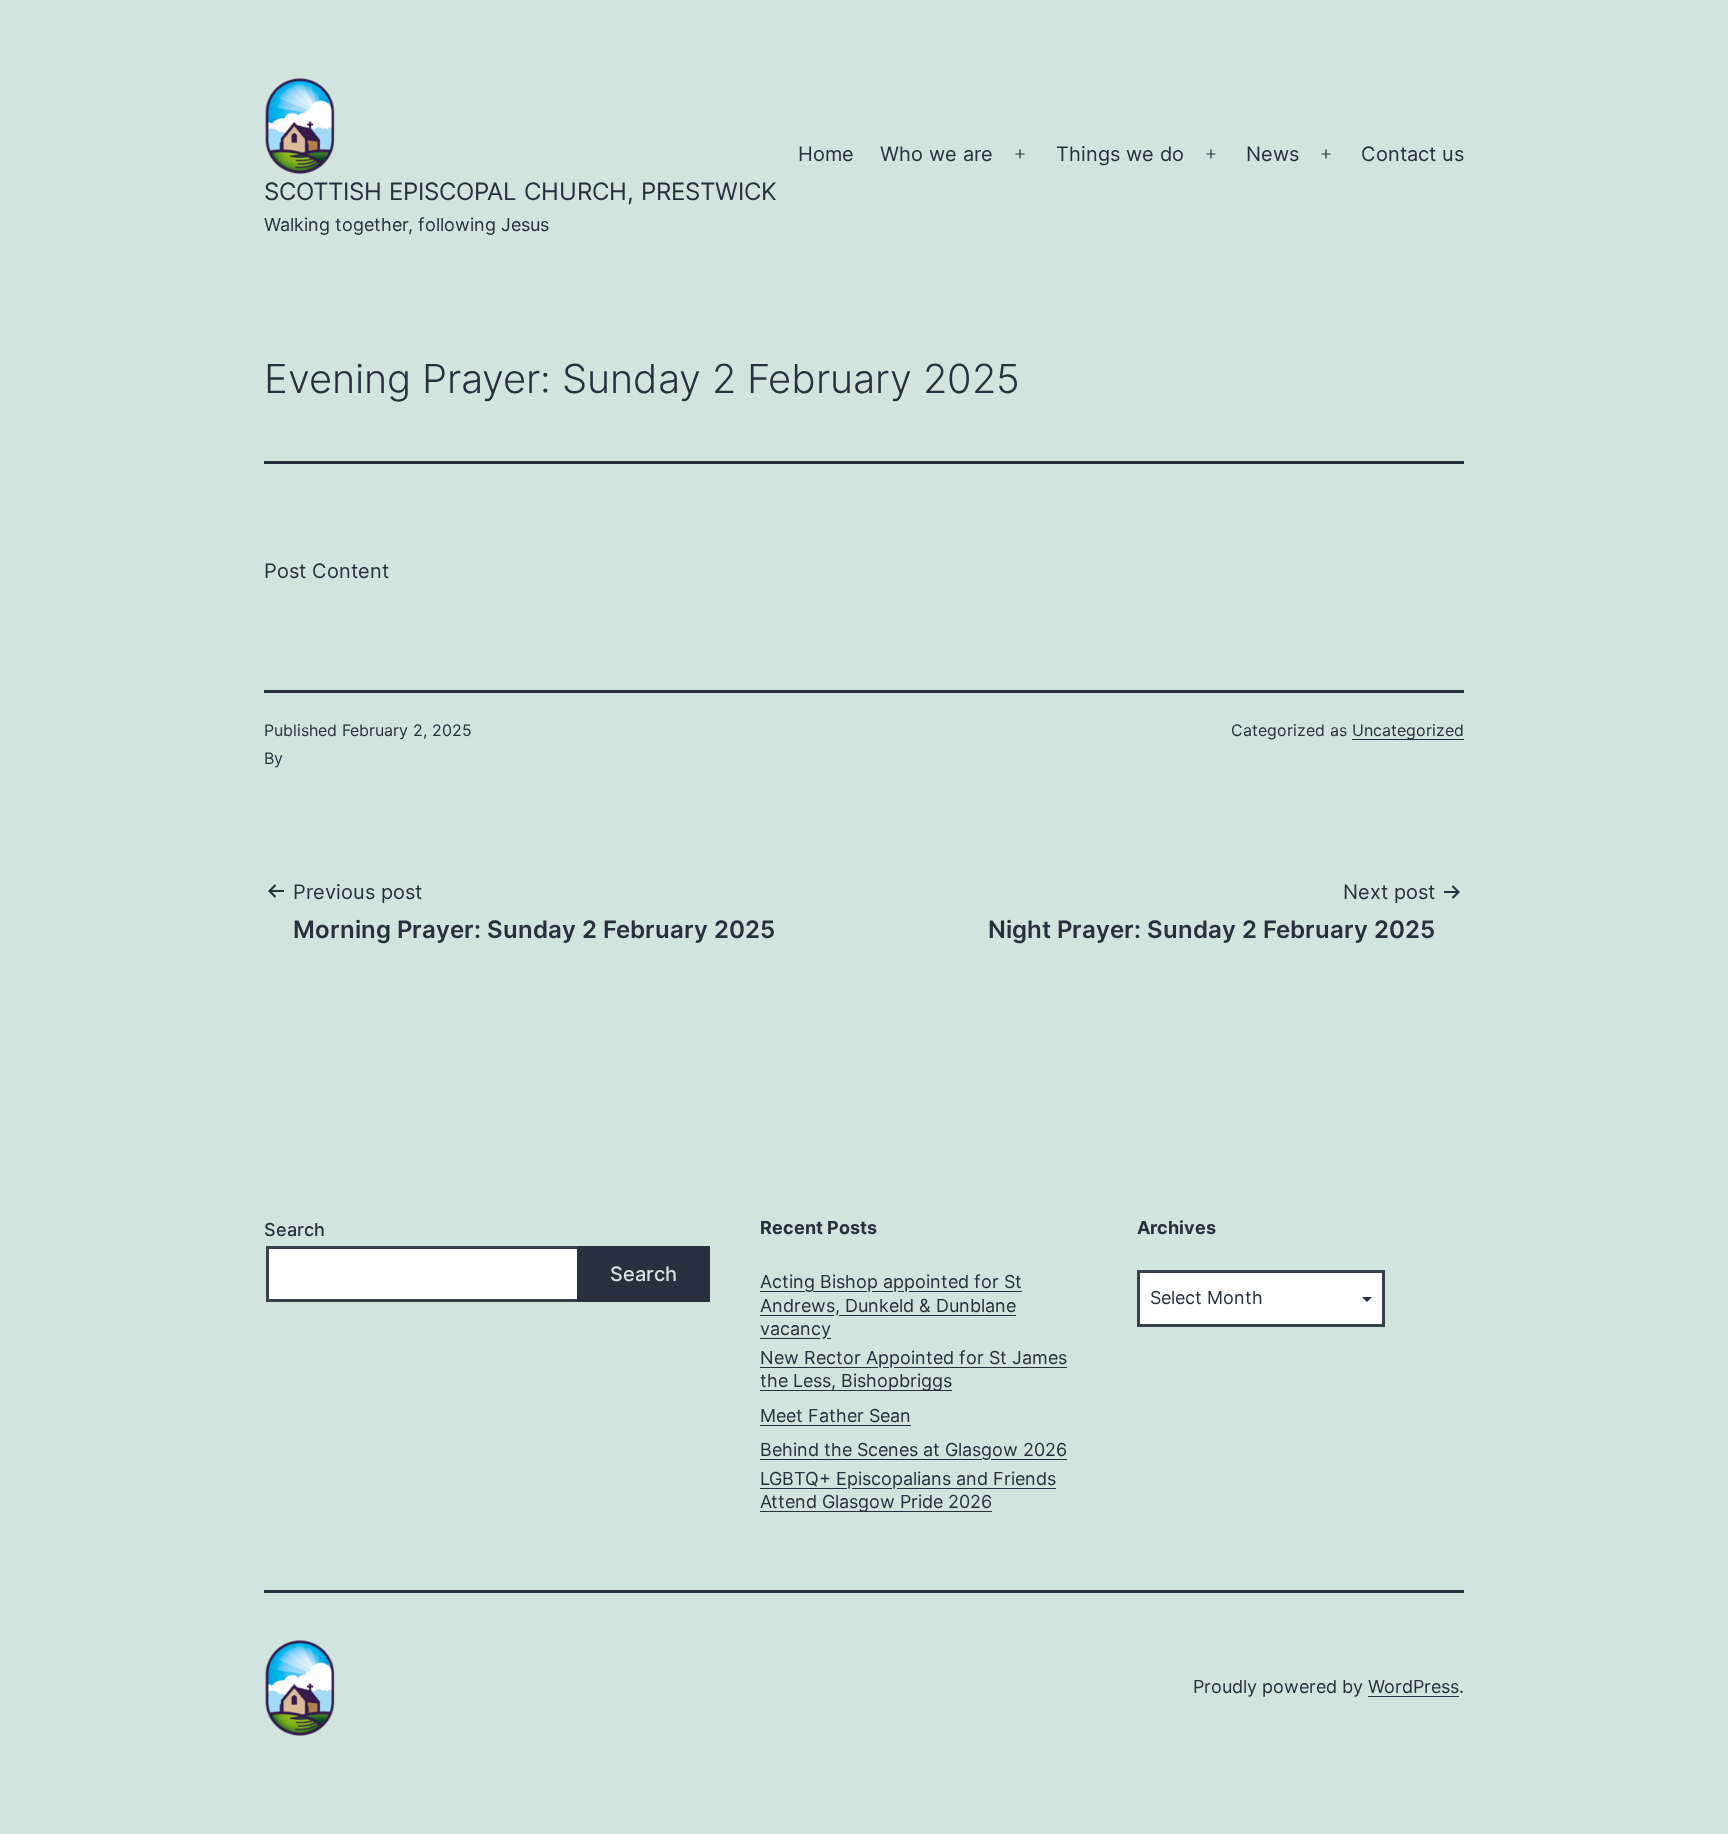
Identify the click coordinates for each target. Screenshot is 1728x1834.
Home (826, 154)
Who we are (936, 154)
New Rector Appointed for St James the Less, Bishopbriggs (913, 1369)
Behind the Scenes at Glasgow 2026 (913, 1449)
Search (294, 1229)
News (1272, 154)
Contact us (1412, 154)
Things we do (1120, 154)
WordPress (1413, 1686)
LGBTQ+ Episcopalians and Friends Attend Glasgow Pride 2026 (908, 1490)
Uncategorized (1408, 730)
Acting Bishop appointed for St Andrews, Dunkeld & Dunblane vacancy (891, 1305)
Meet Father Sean (835, 1415)
